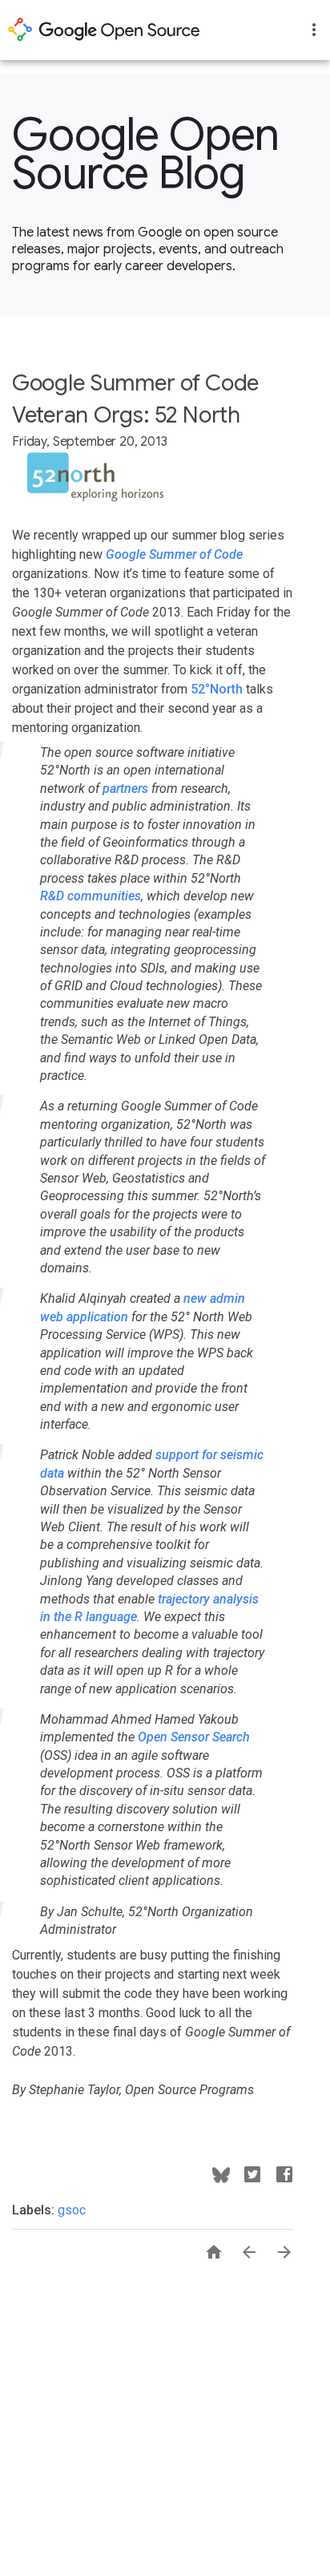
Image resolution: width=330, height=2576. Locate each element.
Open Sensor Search (194, 1737)
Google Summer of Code (174, 554)
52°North (217, 689)
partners (125, 789)
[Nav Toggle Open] (314, 30)
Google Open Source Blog (146, 154)
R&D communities (91, 896)
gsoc (72, 2210)
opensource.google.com (104, 30)
